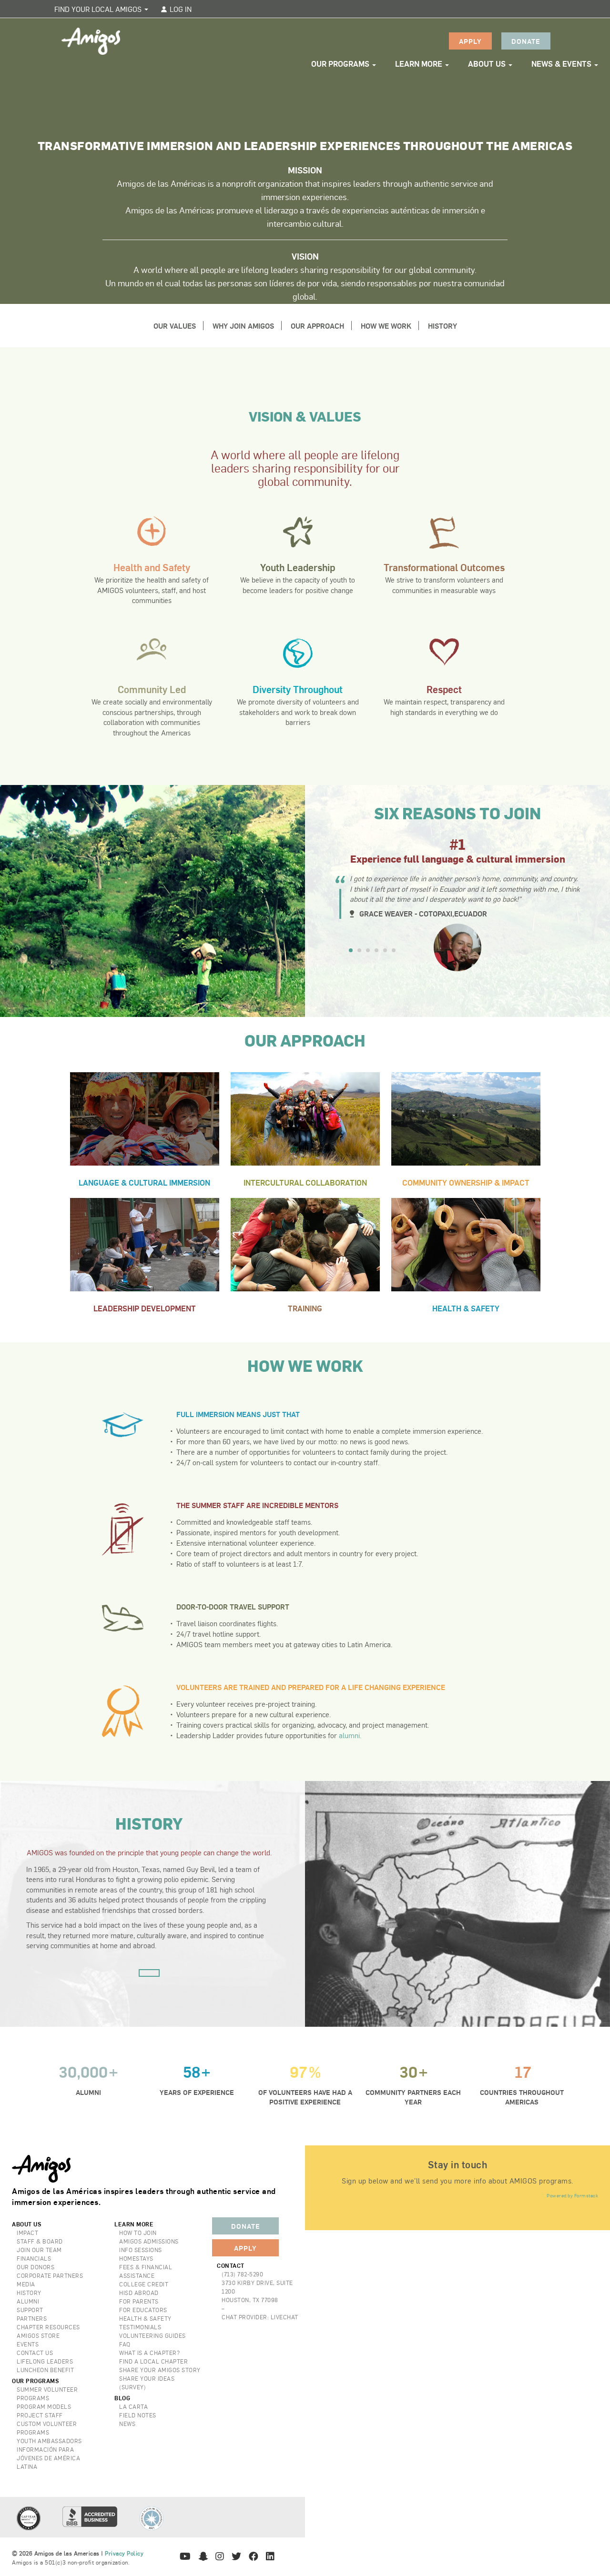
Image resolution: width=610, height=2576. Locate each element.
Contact (231, 2265)
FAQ (125, 2344)
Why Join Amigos (243, 326)
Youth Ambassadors (49, 2441)
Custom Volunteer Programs (47, 2428)
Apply (470, 41)
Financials (34, 2258)
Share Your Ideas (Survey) (147, 2383)
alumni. (350, 1735)
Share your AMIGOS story (160, 2370)
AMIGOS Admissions (149, 2241)
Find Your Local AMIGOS (99, 9)
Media (26, 2284)
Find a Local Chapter (153, 2361)
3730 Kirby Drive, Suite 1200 (257, 2287)
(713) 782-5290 (242, 2274)
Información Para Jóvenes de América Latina (48, 2458)
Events (28, 2344)
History (442, 326)
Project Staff (40, 2415)
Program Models (44, 2406)
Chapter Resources (48, 2327)
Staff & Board (40, 2241)
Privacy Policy (124, 2553)
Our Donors (36, 2267)
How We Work (386, 326)
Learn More (420, 64)
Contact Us (35, 2353)
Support (30, 2310)
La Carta (133, 2406)
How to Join (138, 2233)
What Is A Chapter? (149, 2353)
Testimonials (140, 2327)
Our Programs (341, 64)
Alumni (28, 2301)
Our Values (175, 326)
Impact (27, 2233)
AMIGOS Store (38, 2335)
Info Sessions (141, 2250)
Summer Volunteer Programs (47, 2394)
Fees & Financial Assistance (146, 2271)
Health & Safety (145, 2318)
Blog (122, 2398)
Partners (32, 2318)
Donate (526, 41)
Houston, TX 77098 (250, 2300)
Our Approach (317, 326)
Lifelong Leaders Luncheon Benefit (45, 2365)
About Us (488, 64)
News (127, 2424)
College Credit (144, 2284)
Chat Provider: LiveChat (260, 2317)
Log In (180, 9)
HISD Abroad (139, 2293)
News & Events (562, 64)
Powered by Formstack (572, 2195)
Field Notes (138, 2415)
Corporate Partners (50, 2275)
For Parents (139, 2301)
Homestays (136, 2258)
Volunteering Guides (152, 2335)
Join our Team (39, 2250)
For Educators (143, 2310)
